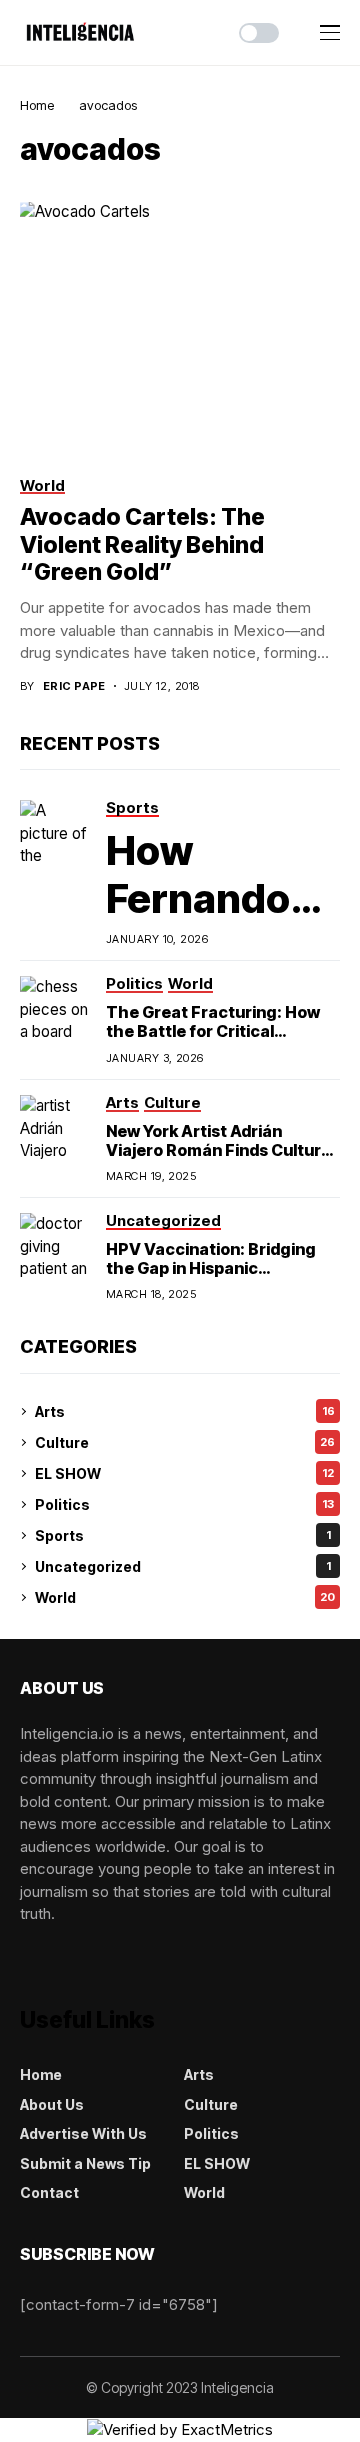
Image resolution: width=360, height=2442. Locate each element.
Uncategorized (183, 1566)
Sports (183, 1535)
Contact (49, 2192)
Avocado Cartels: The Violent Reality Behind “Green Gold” (142, 544)
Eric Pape (74, 686)
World (185, 1597)
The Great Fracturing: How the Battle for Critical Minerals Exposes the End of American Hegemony (217, 1041)
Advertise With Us (83, 2133)
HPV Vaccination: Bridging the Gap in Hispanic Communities (211, 1268)
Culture (185, 1442)
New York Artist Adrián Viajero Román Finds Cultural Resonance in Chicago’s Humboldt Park (220, 1160)
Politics (184, 1504)
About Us (52, 2104)
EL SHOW (184, 1473)
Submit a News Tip (85, 2163)
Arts (185, 1411)
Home (37, 105)
